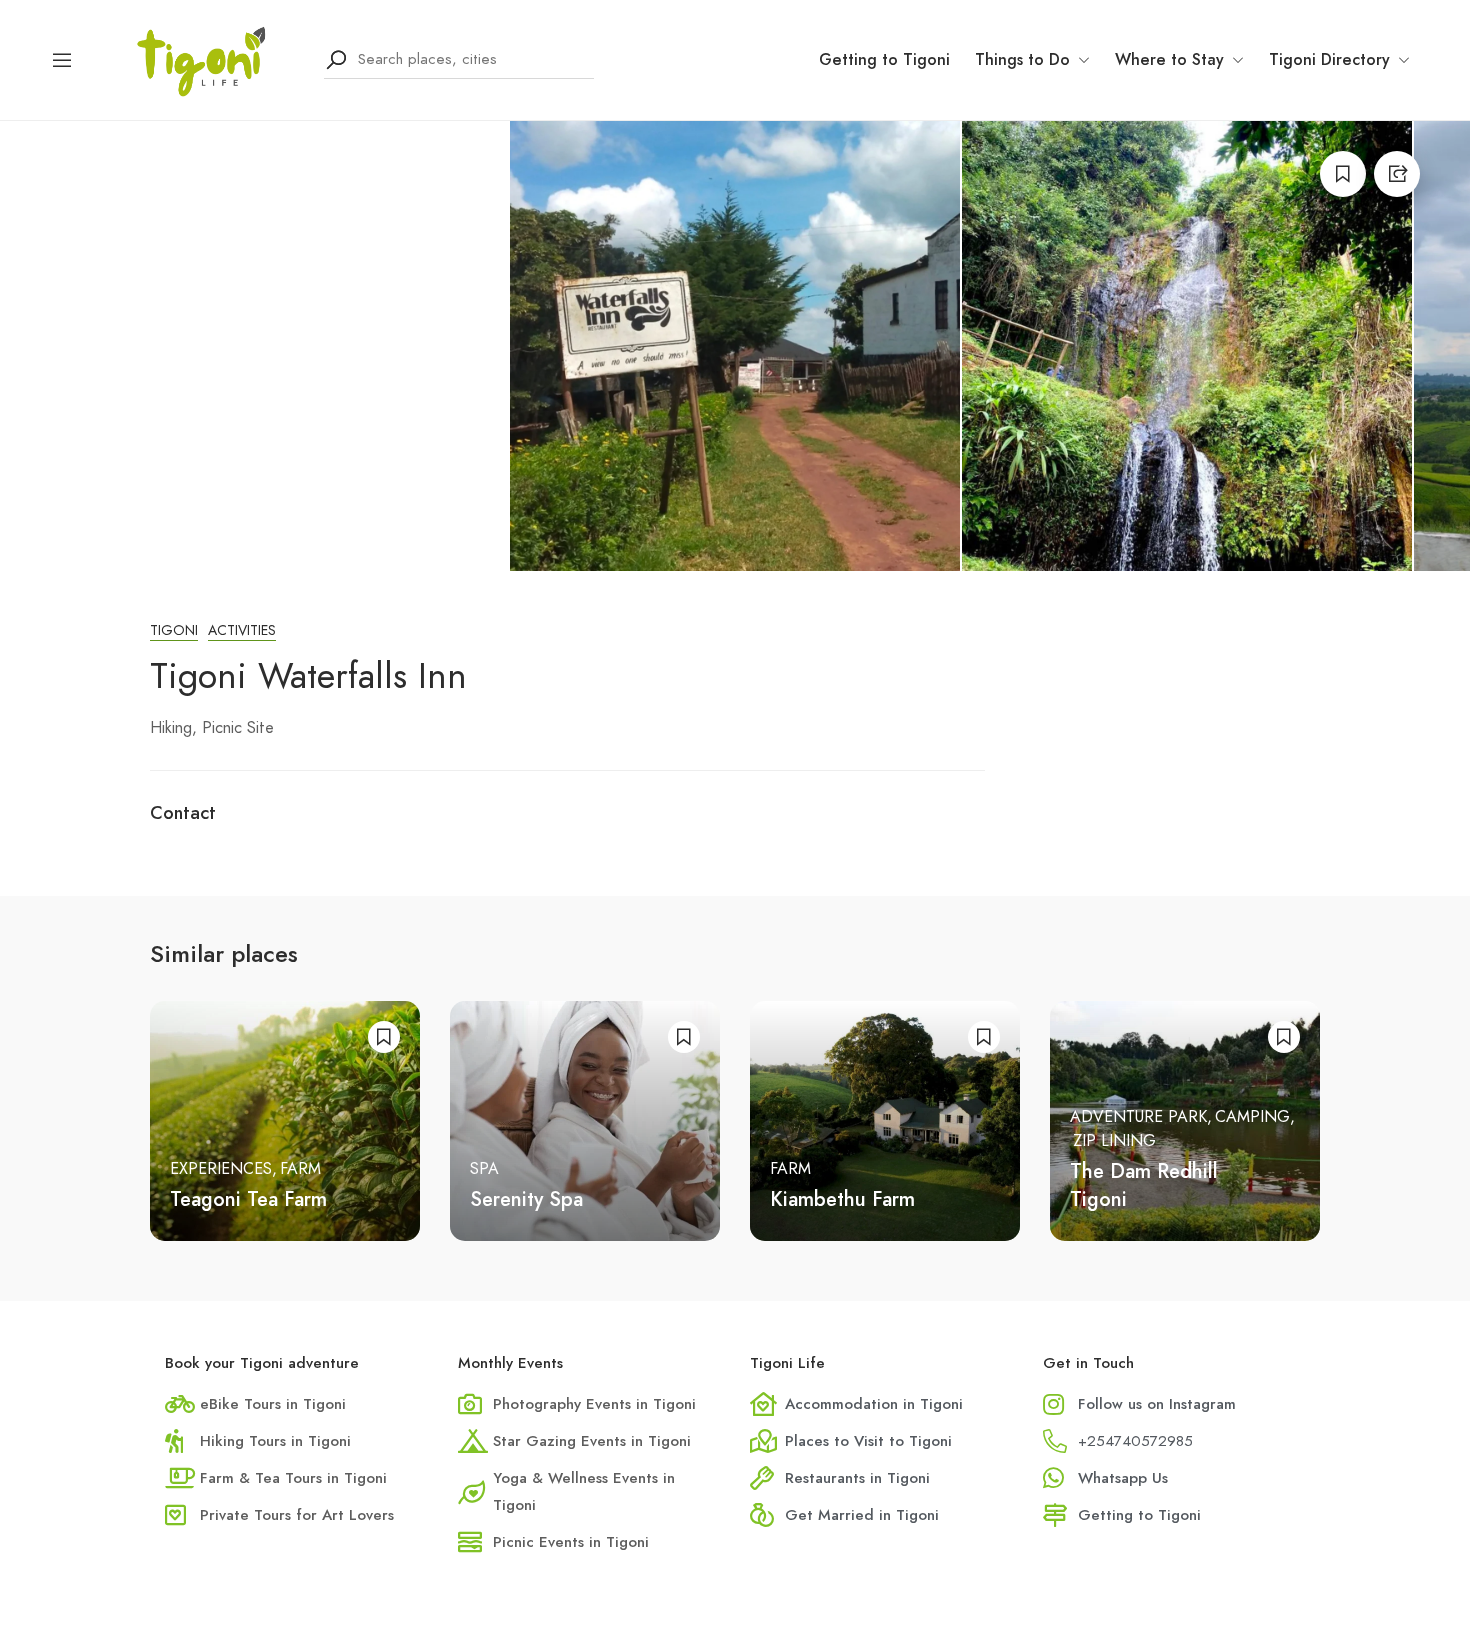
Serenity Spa (526, 1199)
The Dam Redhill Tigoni (1144, 1185)
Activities (242, 630)
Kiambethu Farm (842, 1199)
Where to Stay (1169, 59)
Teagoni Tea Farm (248, 1199)
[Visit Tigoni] (199, 58)
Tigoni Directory (1329, 59)
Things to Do (1022, 59)
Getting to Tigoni (884, 59)
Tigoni (174, 630)
